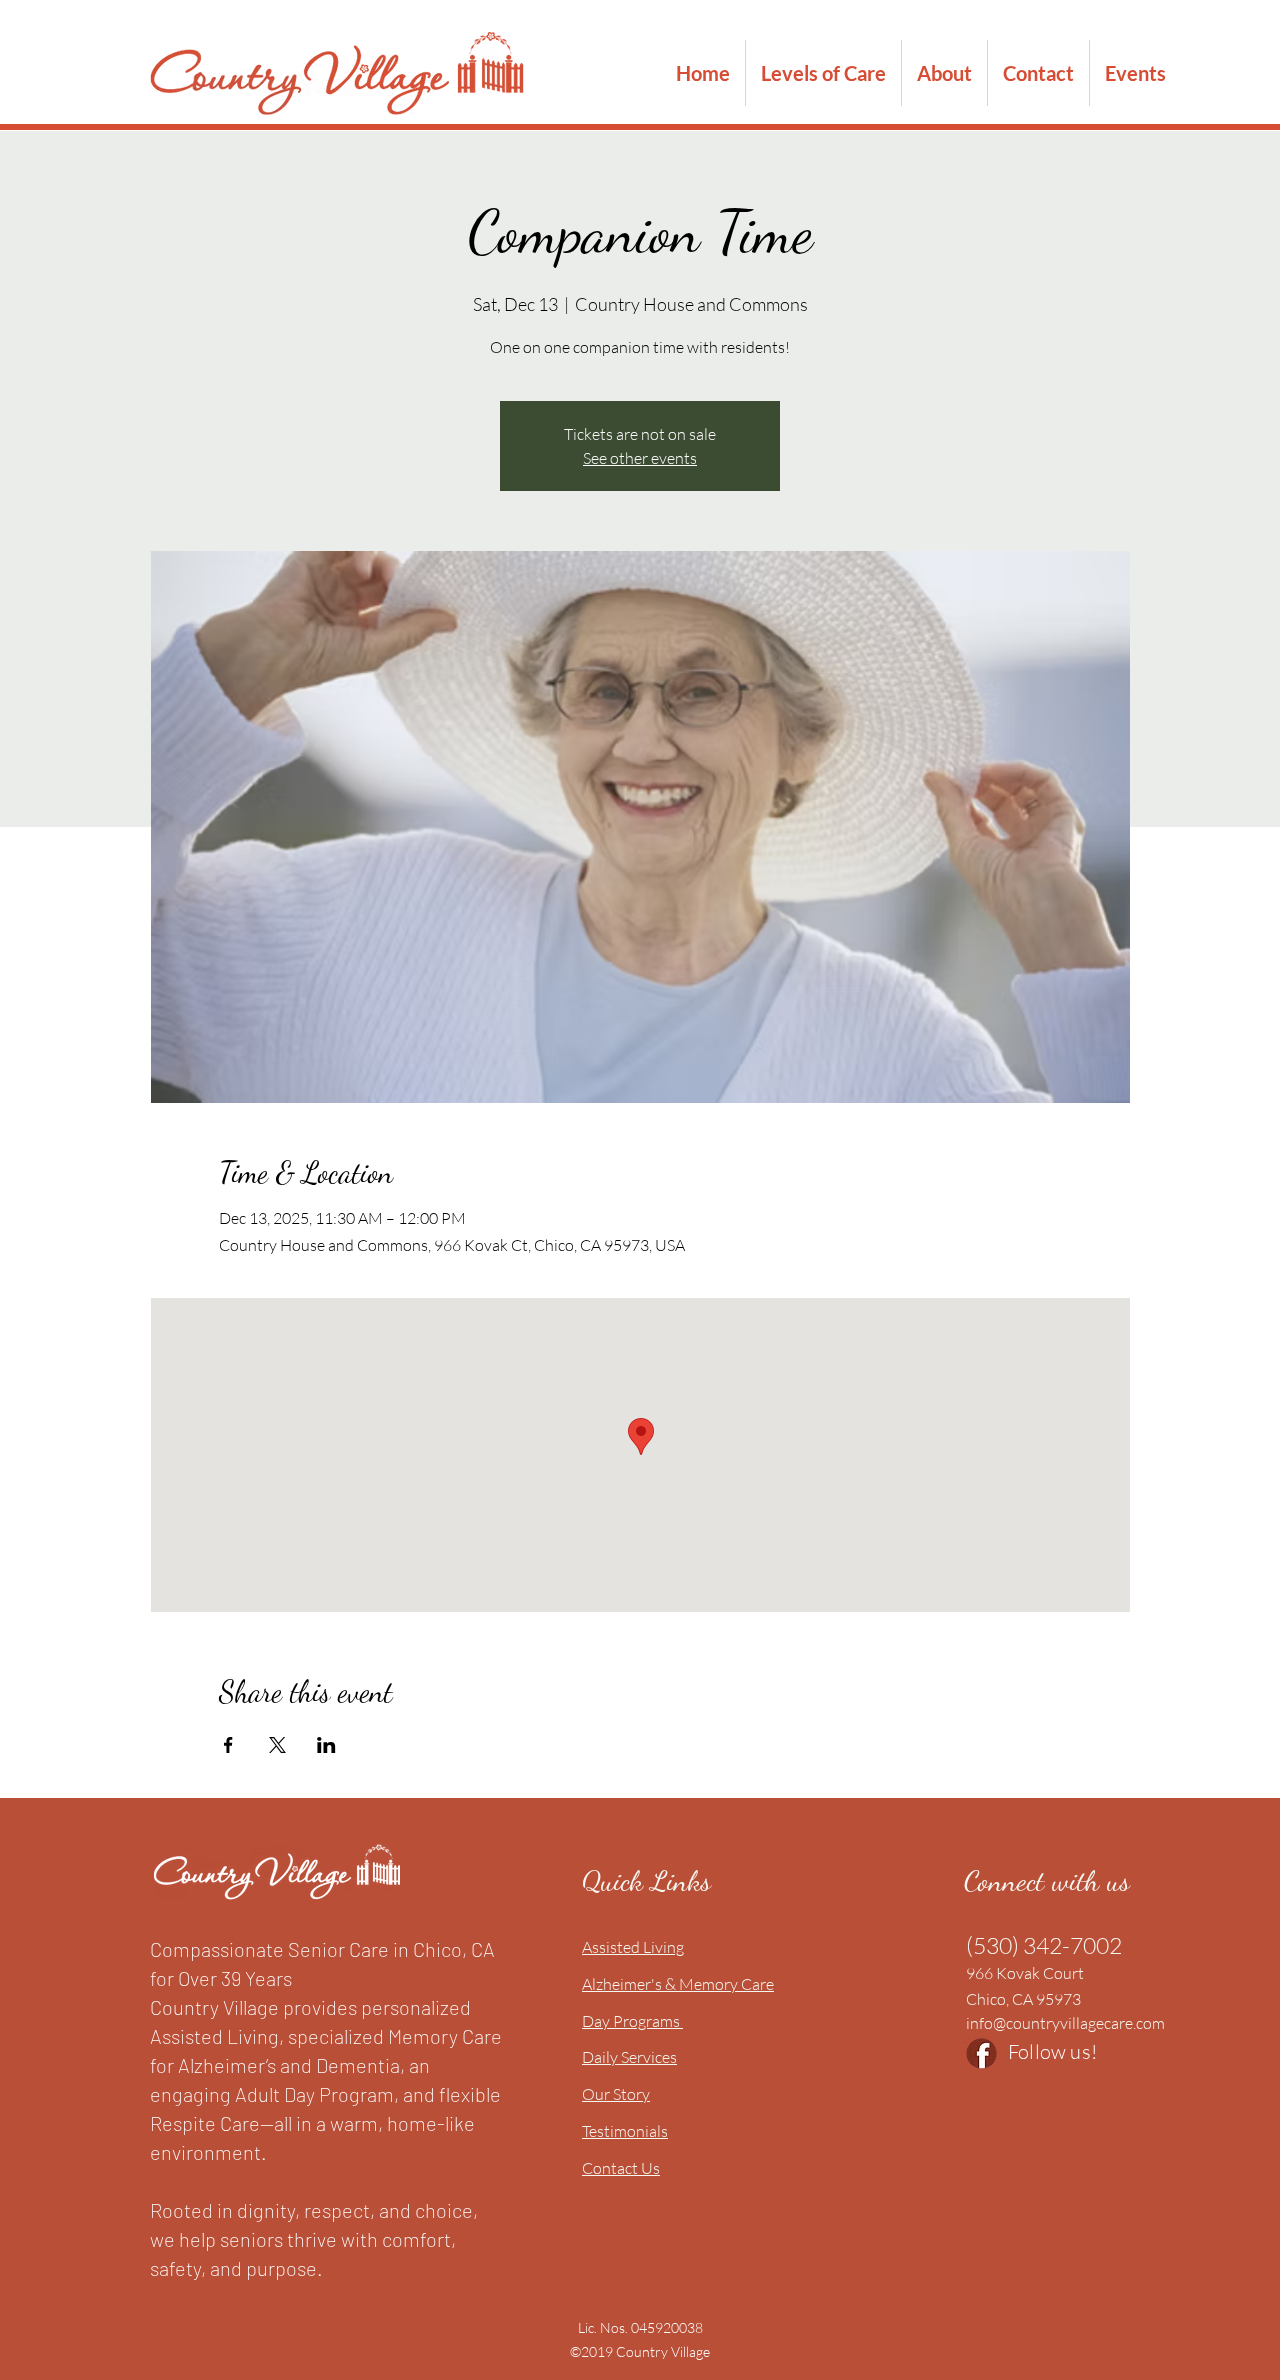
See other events (640, 458)
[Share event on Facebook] (228, 1745)
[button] (823, 73)
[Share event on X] (277, 1745)
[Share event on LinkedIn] (326, 1745)
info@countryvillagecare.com (1065, 2023)
